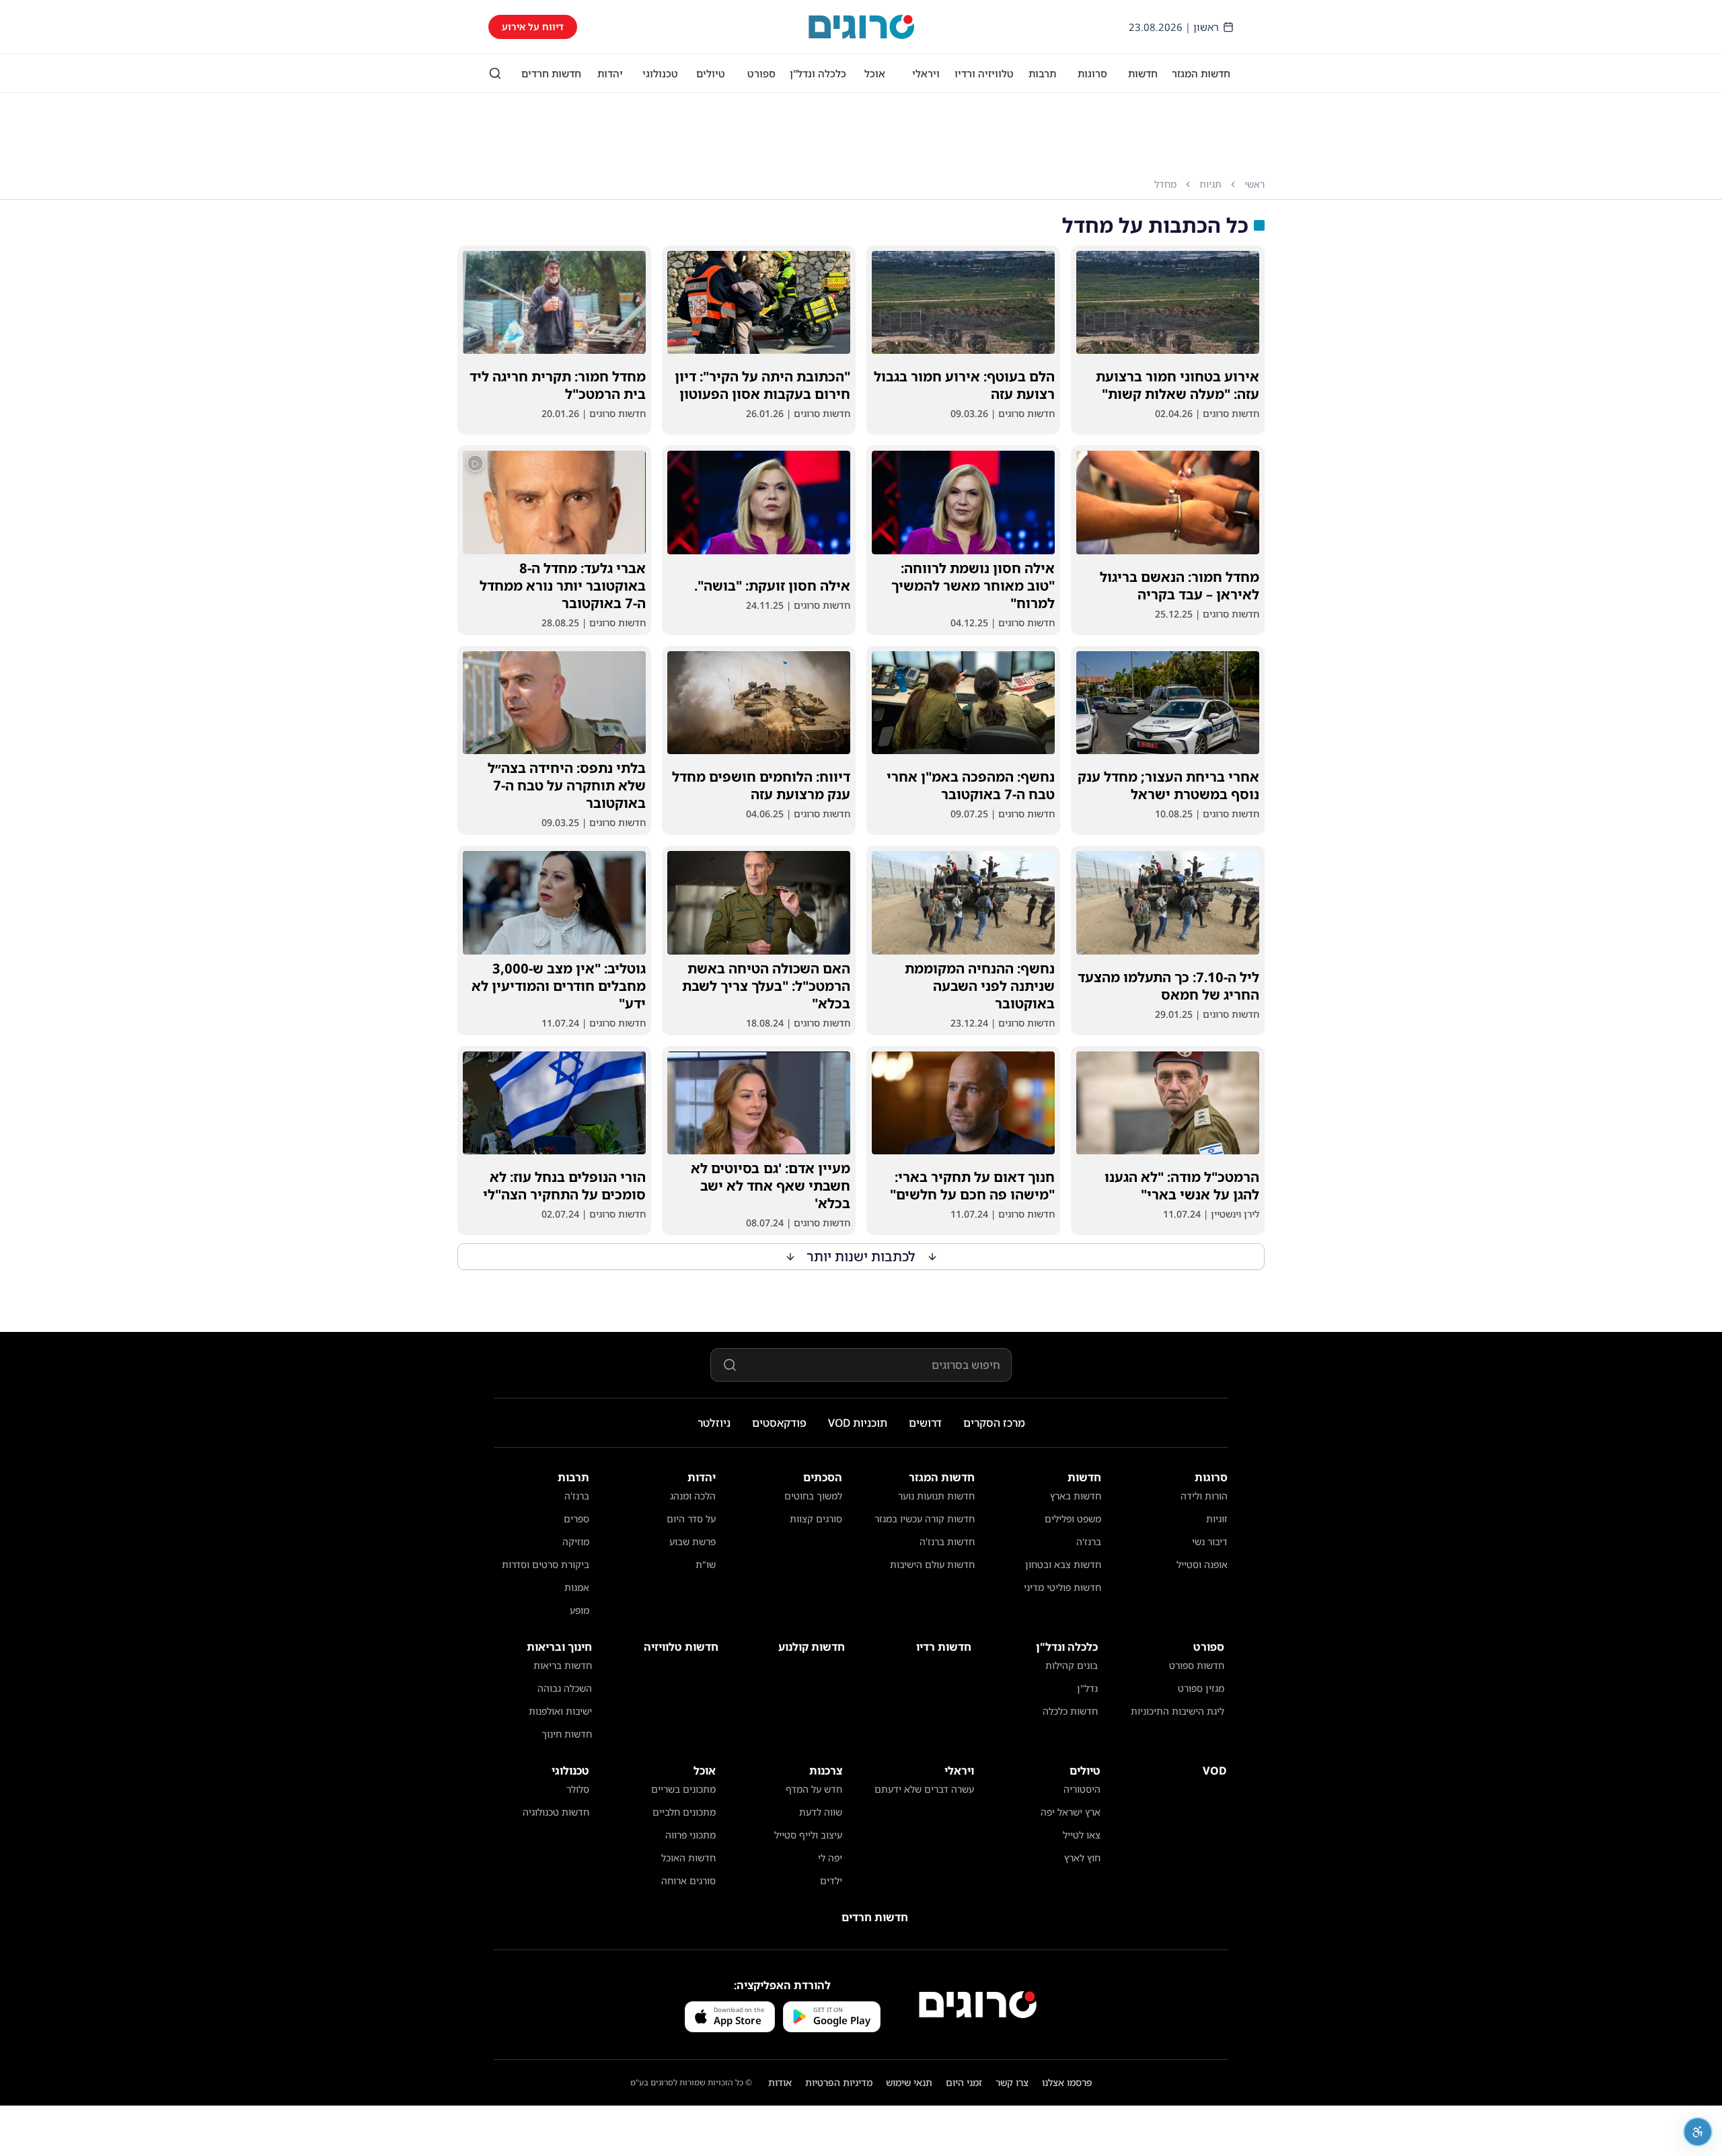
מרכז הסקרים (994, 1423)
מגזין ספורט (1201, 1688)
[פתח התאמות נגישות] (1698, 2132)
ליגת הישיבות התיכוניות (1177, 1711)
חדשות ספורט (1197, 1665)
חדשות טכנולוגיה (556, 1812)
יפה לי (830, 1858)
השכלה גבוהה (565, 1688)
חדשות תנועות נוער (936, 1496)
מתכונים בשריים (683, 1789)
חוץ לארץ (1082, 1858)
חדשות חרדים (551, 73)
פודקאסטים (779, 1423)
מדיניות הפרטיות (839, 2082)
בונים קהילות (1072, 1665)
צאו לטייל (1082, 1835)
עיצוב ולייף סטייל (808, 1835)
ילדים (831, 1881)
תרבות (1042, 73)
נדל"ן (1087, 1688)
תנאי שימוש (909, 2082)
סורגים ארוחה (688, 1881)
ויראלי (926, 73)
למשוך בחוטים (813, 1496)
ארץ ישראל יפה (1071, 1812)
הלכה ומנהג (693, 1496)
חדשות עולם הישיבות (932, 1564)
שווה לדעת (821, 1812)
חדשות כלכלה (1070, 1711)
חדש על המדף (814, 1789)
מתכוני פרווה (690, 1835)
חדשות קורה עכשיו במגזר (925, 1519)
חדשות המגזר (1201, 73)
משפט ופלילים (1073, 1519)
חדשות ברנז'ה (947, 1541)
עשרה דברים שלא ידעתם (924, 1789)
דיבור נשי (1210, 1541)
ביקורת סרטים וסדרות (546, 1564)
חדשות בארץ (1076, 1496)
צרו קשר (1012, 2082)
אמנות (577, 1587)
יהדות (610, 73)
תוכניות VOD (858, 1423)
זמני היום (964, 2082)
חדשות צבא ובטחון (1063, 1564)
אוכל (875, 73)
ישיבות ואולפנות (560, 1711)
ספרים (576, 1519)
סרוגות (1092, 73)
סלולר (578, 1789)
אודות (780, 2082)
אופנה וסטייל (1202, 1564)
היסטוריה (1082, 1789)
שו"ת (706, 1564)
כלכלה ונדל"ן (818, 73)
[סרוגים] (978, 2005)
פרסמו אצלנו (1067, 2082)
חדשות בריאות (563, 1665)
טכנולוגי (660, 73)
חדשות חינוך (567, 1734)
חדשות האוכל (688, 1858)
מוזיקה (576, 1541)
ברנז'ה (1089, 1541)
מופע (579, 1610)
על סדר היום (691, 1519)
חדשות (1143, 73)
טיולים (711, 73)
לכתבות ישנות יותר (861, 1256)
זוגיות (1217, 1519)
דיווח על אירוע (533, 27)
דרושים (925, 1423)
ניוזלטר (714, 1423)
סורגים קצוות (816, 1519)
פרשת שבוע (692, 1541)
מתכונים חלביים (684, 1812)
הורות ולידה (1204, 1496)
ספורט (761, 73)
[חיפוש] (495, 73)
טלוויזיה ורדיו (984, 73)
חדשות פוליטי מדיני (1062, 1587)
